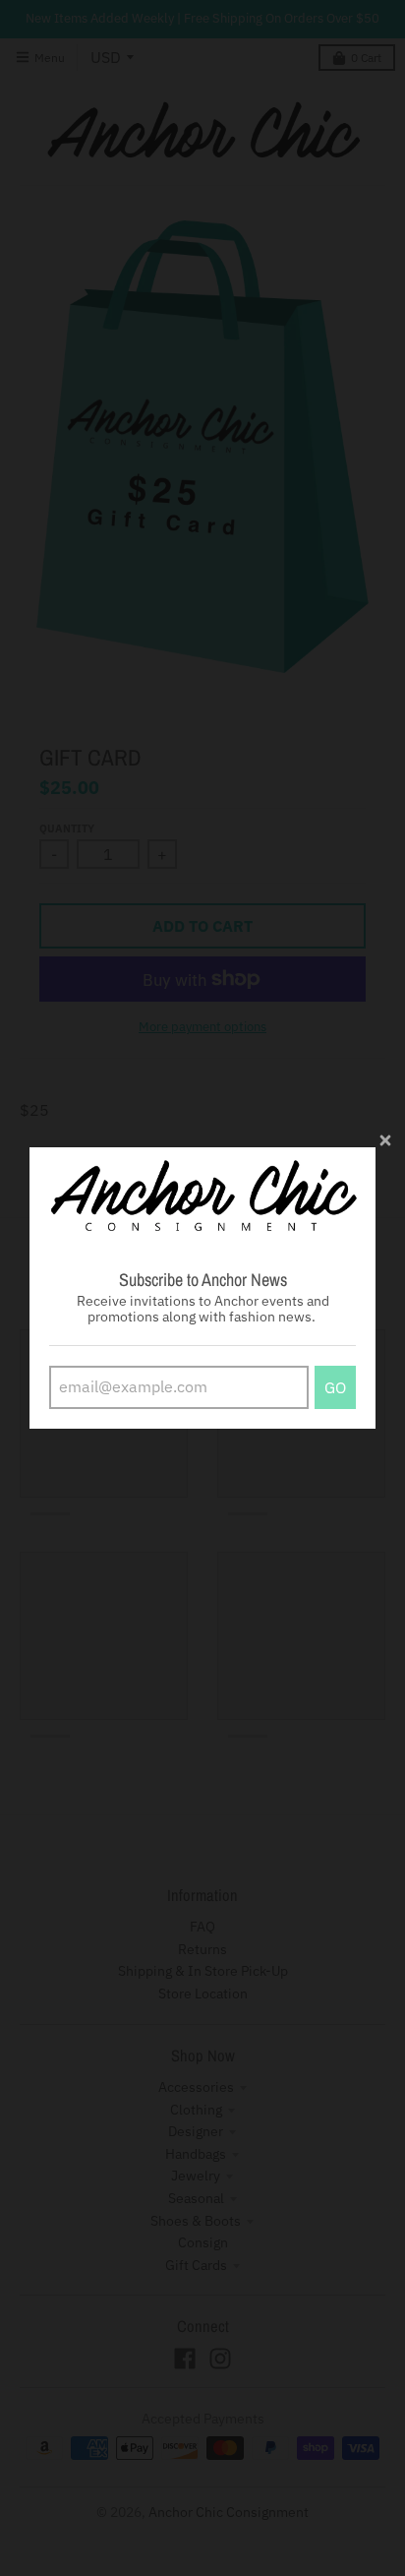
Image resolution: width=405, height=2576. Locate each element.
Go (335, 1387)
